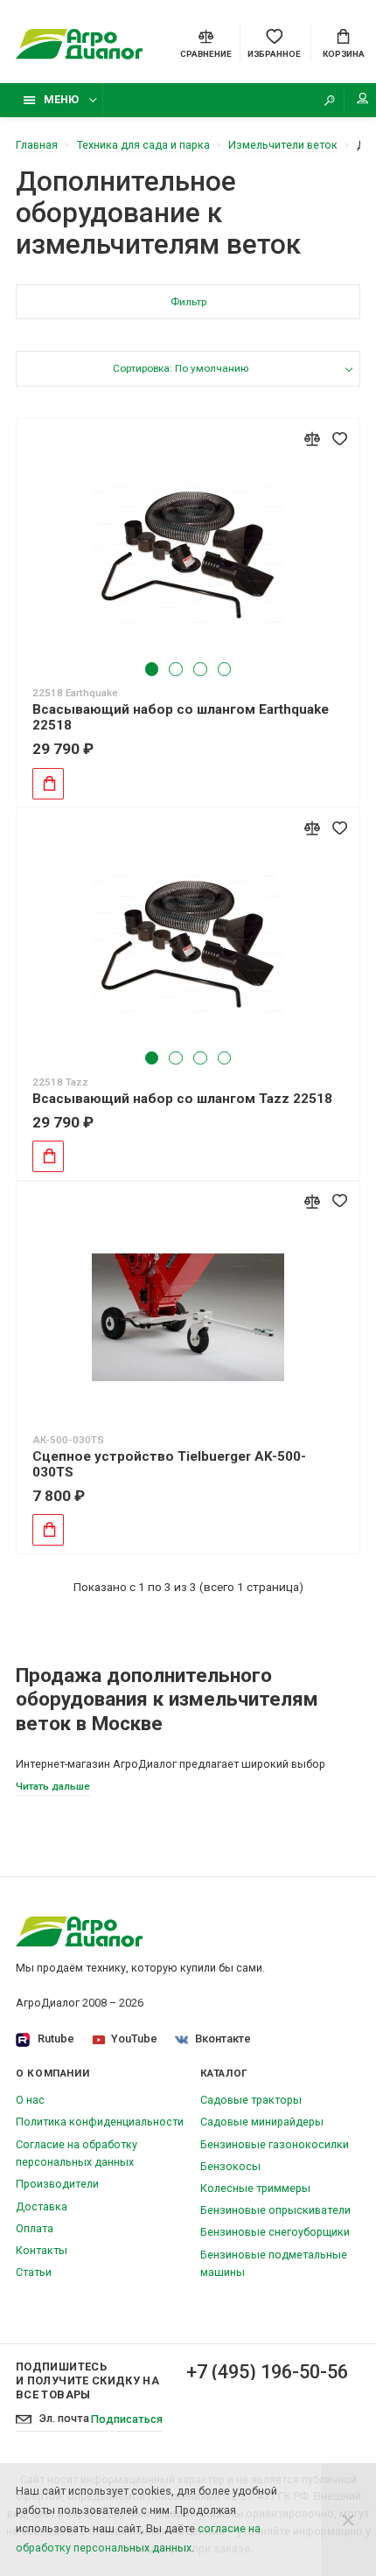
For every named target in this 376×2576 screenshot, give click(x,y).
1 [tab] (152, 669)
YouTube (134, 2038)
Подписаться (127, 2419)
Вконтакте (223, 2038)
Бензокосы (230, 2166)
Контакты (42, 2250)
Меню (61, 99)
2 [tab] (175, 669)
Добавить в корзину (48, 784)
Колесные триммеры (255, 2188)
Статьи (34, 2272)
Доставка (42, 2206)
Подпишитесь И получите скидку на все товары (87, 2381)
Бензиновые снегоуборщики (275, 2232)
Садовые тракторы (251, 2100)
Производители (57, 2184)
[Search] (330, 100)
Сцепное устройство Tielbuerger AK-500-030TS (169, 1464)
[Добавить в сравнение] (313, 439)
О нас (30, 2100)
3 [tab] (200, 669)
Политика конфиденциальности (100, 2122)
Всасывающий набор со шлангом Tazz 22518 (182, 1099)
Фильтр (188, 302)
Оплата (35, 2228)
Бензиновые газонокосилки (275, 2144)
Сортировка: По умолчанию (181, 368)
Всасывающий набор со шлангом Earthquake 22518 (181, 717)
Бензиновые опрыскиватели (275, 2210)
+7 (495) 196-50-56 (267, 2372)
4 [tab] (224, 669)
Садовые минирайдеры (262, 2122)
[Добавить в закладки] (340, 439)
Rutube (56, 2038)
